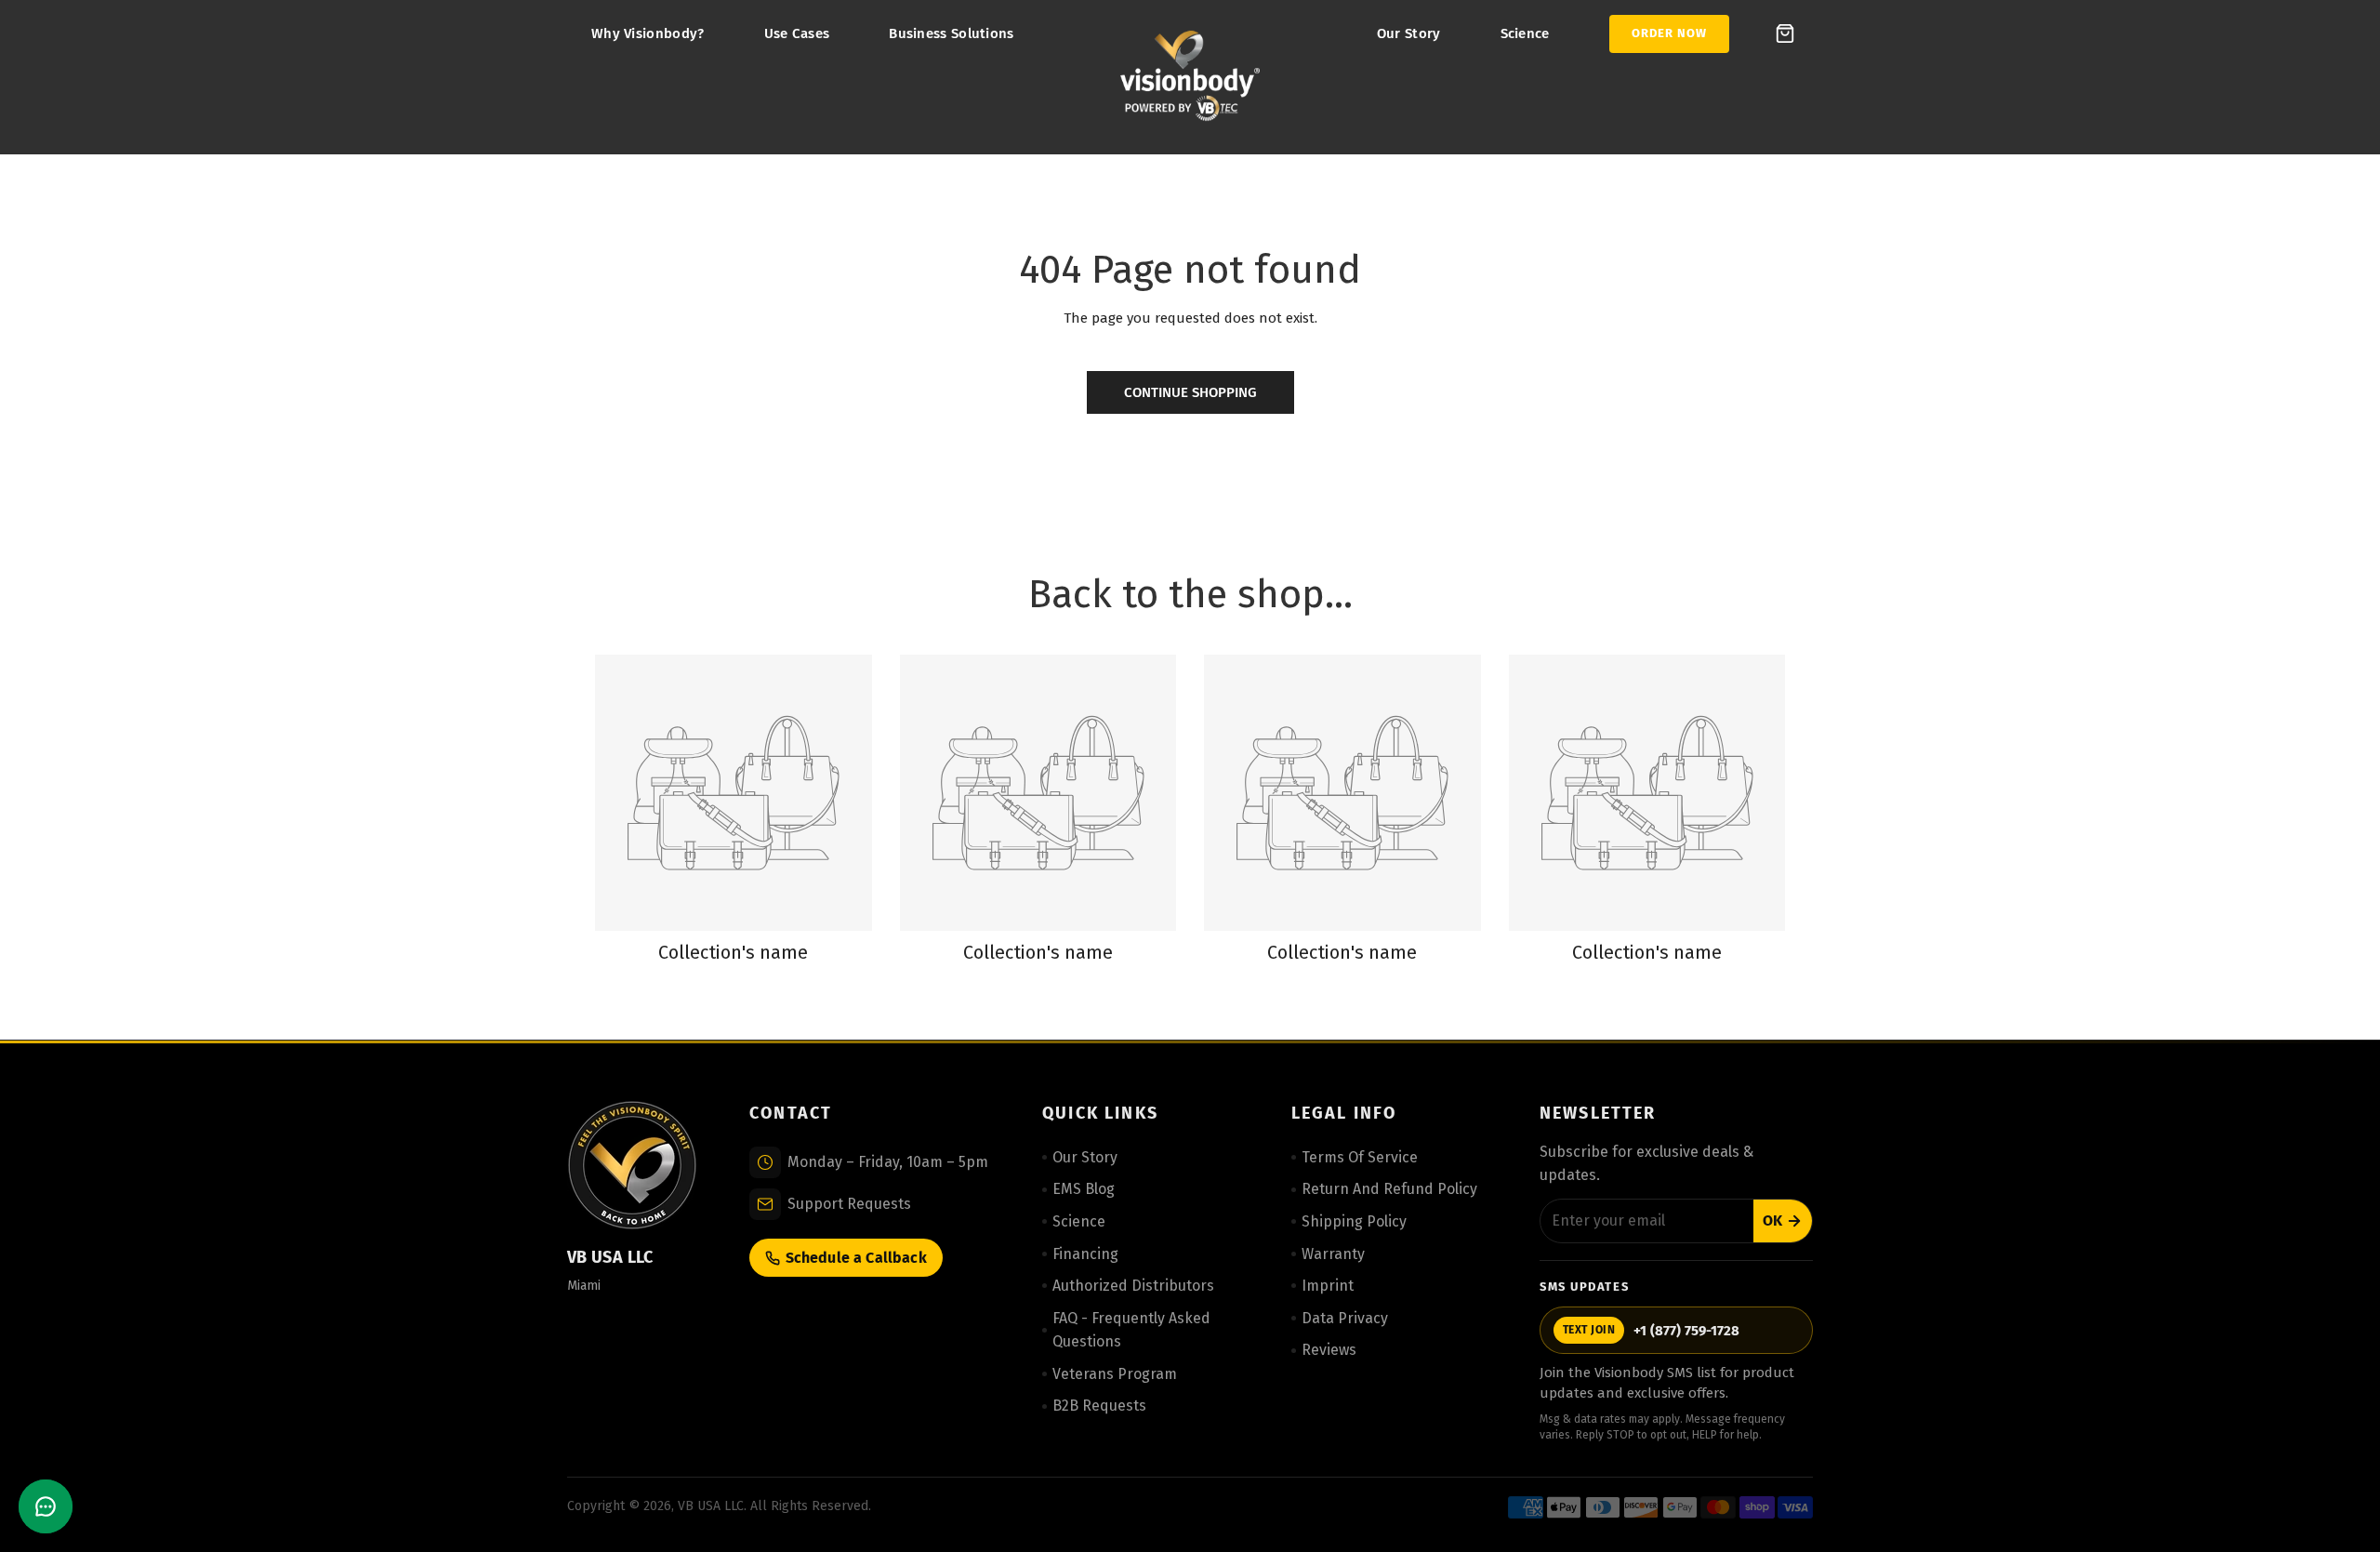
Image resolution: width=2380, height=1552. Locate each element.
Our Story (1409, 33)
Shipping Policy (1354, 1221)
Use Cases (797, 33)
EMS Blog (1084, 1189)
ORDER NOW (1669, 33)
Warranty (1333, 1254)
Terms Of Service (1360, 1157)
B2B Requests (1099, 1406)
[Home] (1190, 77)
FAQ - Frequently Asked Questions (1131, 1330)
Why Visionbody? (648, 33)
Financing (1085, 1254)
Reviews (1329, 1350)
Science (1525, 33)
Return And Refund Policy (1389, 1189)
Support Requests (849, 1204)
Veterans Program (1115, 1374)
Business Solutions (951, 33)
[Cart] (1785, 33)
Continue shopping (1190, 392)
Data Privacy (1345, 1318)
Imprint (1328, 1286)
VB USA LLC (711, 1506)
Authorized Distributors (1133, 1286)
